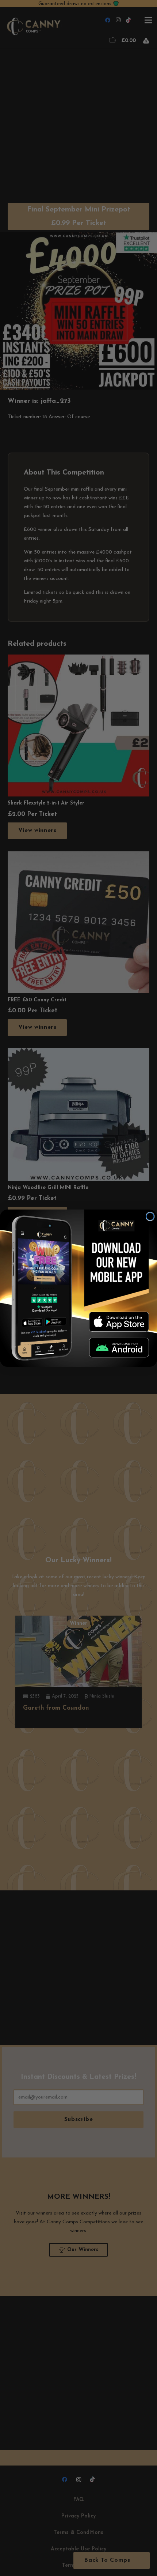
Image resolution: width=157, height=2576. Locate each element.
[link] (119, 1321)
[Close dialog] (150, 1216)
